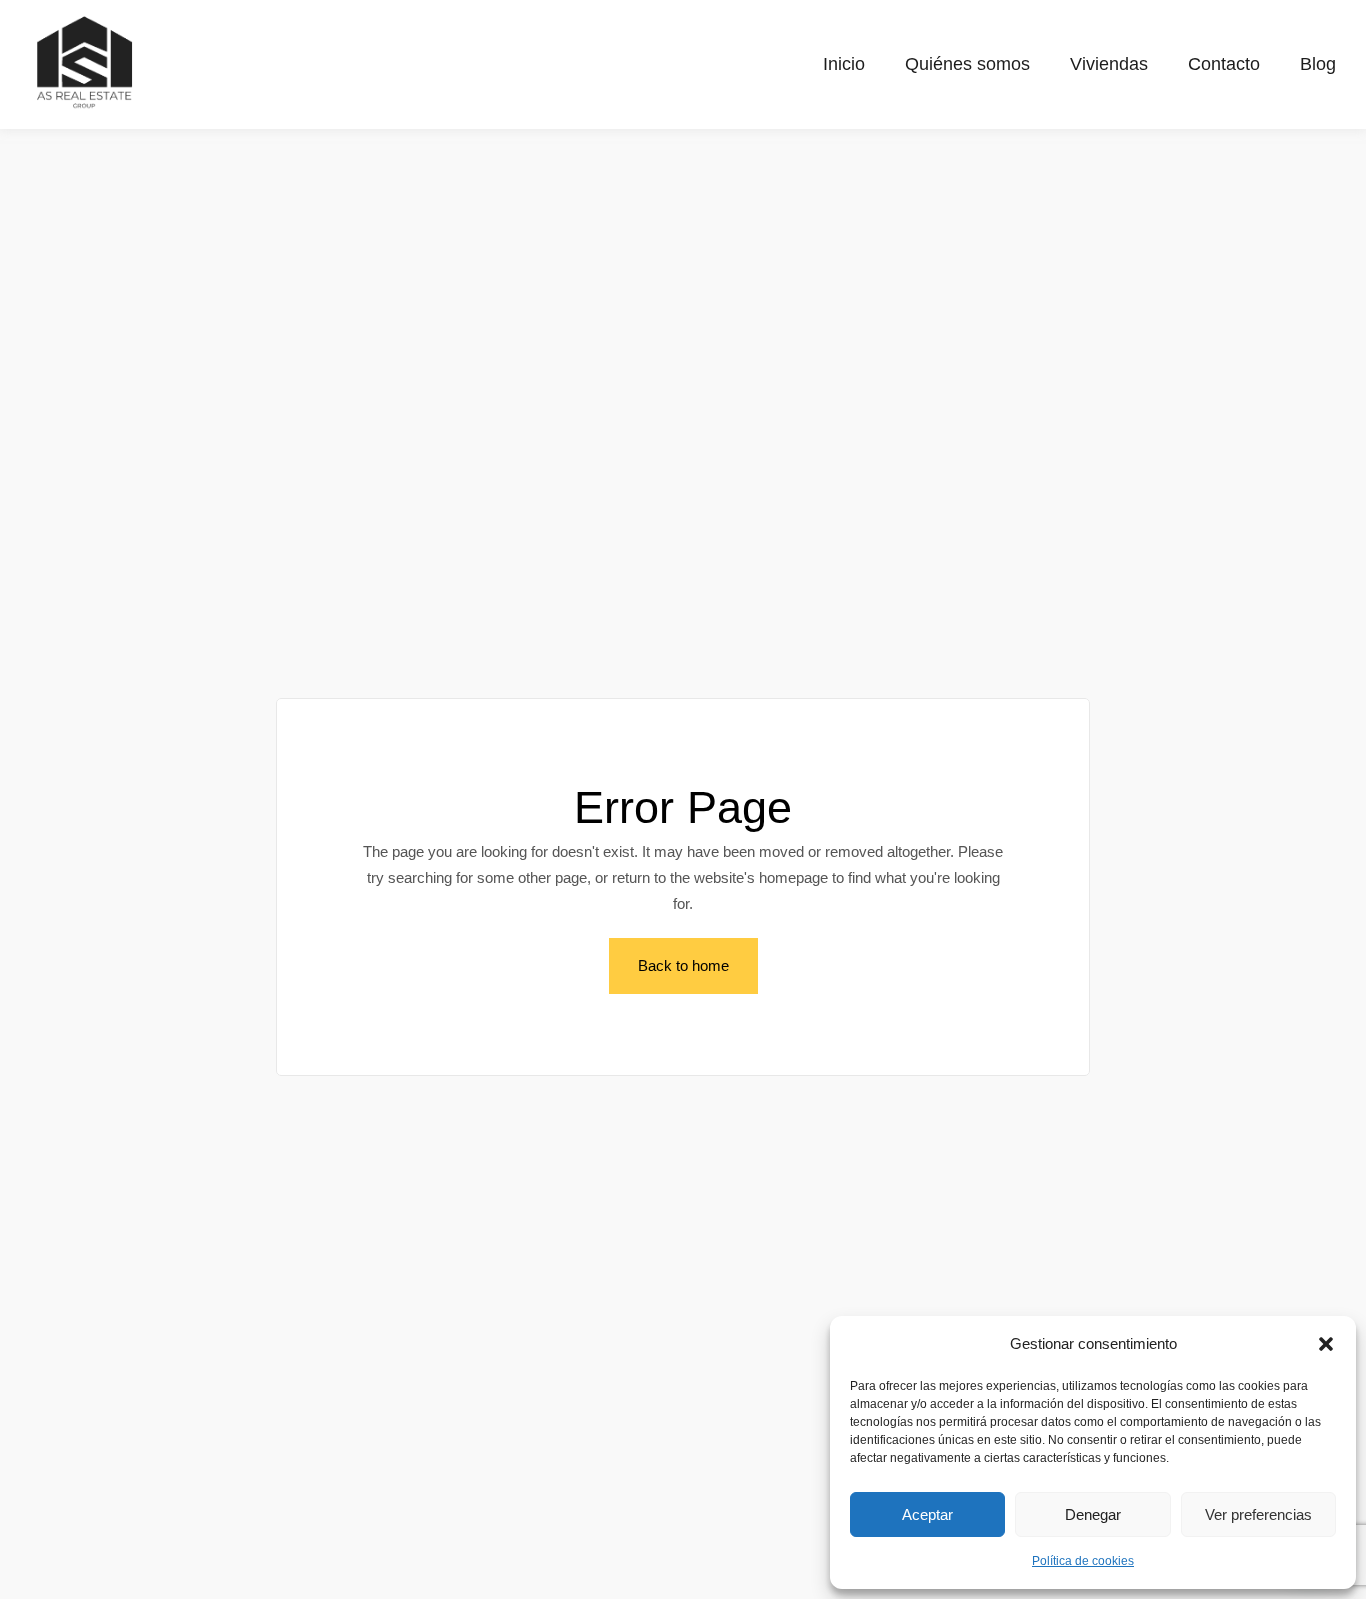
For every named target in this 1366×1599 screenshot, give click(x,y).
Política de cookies (1083, 1561)
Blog (1318, 64)
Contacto (1224, 64)
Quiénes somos (967, 64)
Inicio (844, 64)
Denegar (1093, 1514)
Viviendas (1109, 64)
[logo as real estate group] (85, 60)
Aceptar (927, 1514)
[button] (1326, 1344)
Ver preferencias (1258, 1514)
